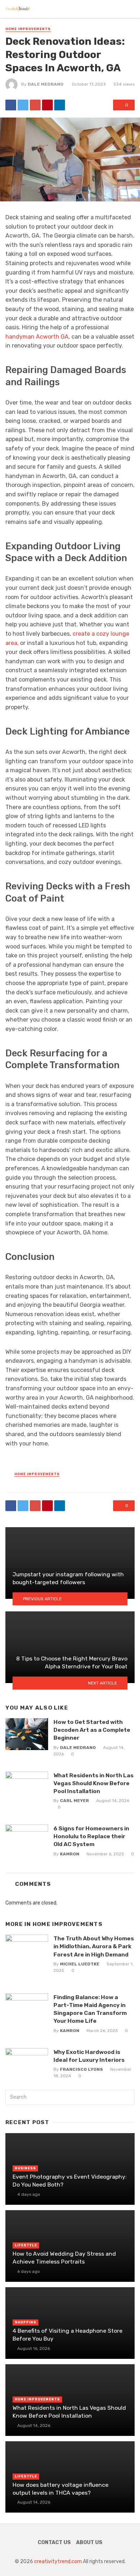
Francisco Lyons (81, 2069)
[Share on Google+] (35, 105)
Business (25, 2168)
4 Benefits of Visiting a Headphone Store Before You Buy (67, 2335)
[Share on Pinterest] (47, 105)
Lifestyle (26, 2245)
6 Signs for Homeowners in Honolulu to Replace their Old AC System (91, 1836)
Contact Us (54, 2542)
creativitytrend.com (58, 2561)
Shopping (25, 2322)
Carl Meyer (74, 1801)
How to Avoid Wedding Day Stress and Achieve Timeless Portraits (64, 2258)
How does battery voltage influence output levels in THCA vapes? (60, 2489)
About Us (89, 2542)
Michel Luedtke (80, 1964)
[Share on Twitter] (23, 105)
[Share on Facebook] (11, 105)
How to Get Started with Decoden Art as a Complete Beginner (92, 1730)
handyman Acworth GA (37, 337)
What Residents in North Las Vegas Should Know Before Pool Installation (94, 1783)
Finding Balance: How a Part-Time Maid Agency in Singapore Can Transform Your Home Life (90, 2009)
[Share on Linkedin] (60, 105)
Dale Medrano (46, 84)
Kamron (70, 1854)
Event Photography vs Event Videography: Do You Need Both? (70, 2181)
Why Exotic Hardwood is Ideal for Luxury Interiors (89, 2056)
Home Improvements (28, 29)
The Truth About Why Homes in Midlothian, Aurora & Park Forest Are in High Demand (94, 1946)
